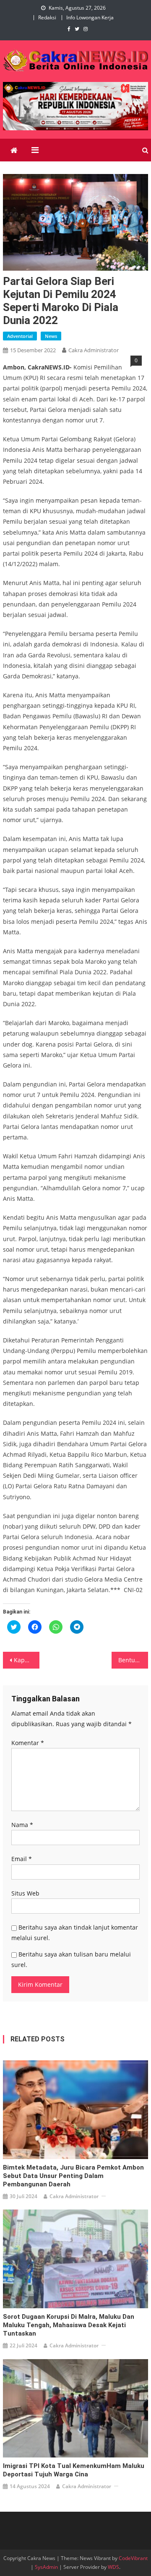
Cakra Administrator (94, 350)
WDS (113, 2567)
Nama (22, 1825)
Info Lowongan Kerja (90, 17)
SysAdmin (46, 2567)
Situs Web (25, 1893)
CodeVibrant (133, 2558)
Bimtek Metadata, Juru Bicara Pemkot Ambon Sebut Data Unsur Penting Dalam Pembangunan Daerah (73, 2176)
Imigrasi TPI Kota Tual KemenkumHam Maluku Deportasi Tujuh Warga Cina (74, 2470)
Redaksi (47, 17)
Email (22, 1859)
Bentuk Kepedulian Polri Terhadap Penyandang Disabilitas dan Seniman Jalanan (133, 1660)
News (51, 336)
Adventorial (20, 336)
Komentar (28, 1743)
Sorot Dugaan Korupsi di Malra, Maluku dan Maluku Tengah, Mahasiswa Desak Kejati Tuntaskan (69, 2325)
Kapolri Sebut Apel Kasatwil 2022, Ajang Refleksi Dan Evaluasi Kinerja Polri (26, 1660)
